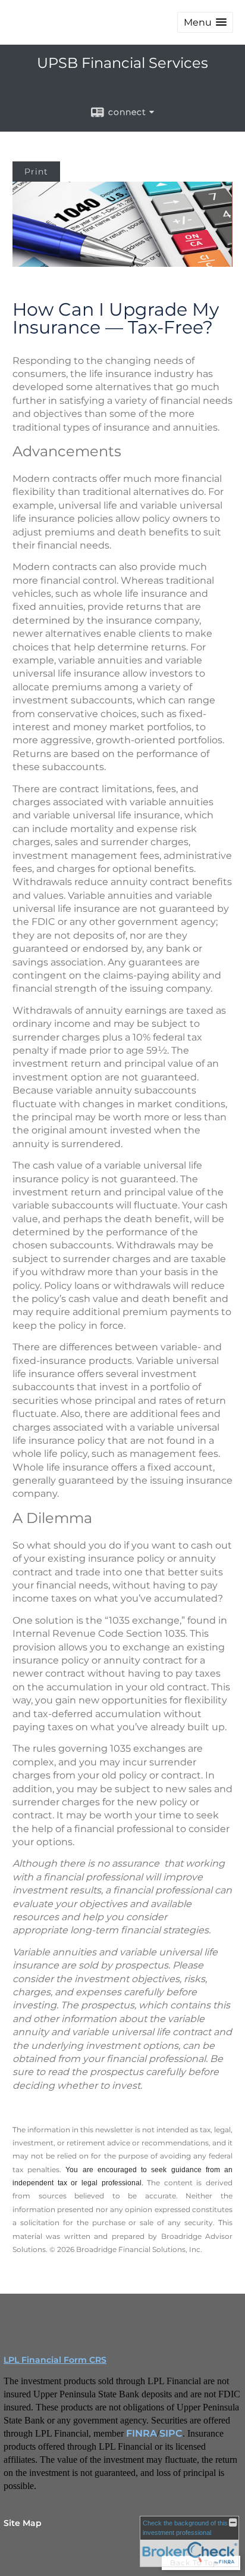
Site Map (23, 2523)
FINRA (142, 2433)
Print (36, 172)
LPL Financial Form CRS (55, 2360)
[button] (205, 22)
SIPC (171, 2433)
